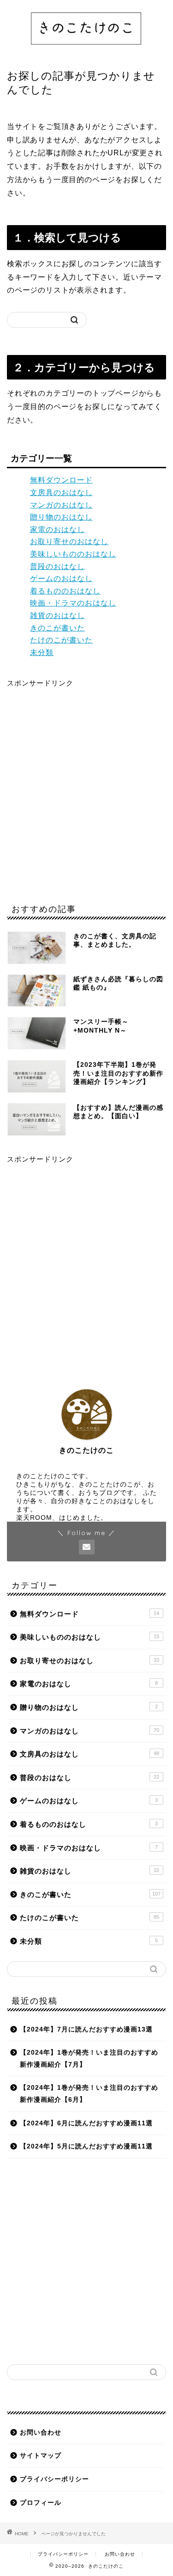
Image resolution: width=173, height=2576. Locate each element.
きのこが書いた (57, 628)
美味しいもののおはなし (73, 554)
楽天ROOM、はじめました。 (62, 1518)
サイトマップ (41, 2456)
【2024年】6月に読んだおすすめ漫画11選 (86, 2123)
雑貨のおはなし (57, 615)
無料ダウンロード (61, 480)
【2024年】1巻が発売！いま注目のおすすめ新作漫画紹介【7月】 (89, 2059)
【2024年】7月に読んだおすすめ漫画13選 (86, 2029)
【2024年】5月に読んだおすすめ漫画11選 (86, 2146)
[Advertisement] (86, 791)
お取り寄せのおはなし (69, 542)
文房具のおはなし (61, 493)
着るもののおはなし (65, 591)
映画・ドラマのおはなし (73, 603)
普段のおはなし (57, 566)
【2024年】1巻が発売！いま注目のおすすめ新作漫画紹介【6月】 (89, 2094)
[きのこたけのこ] (86, 48)
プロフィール (41, 2503)
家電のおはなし (57, 529)
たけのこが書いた (61, 640)
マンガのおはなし (61, 505)
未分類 (42, 652)
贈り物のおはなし (61, 517)
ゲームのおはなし (61, 578)
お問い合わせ (41, 2432)
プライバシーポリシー (54, 2479)
